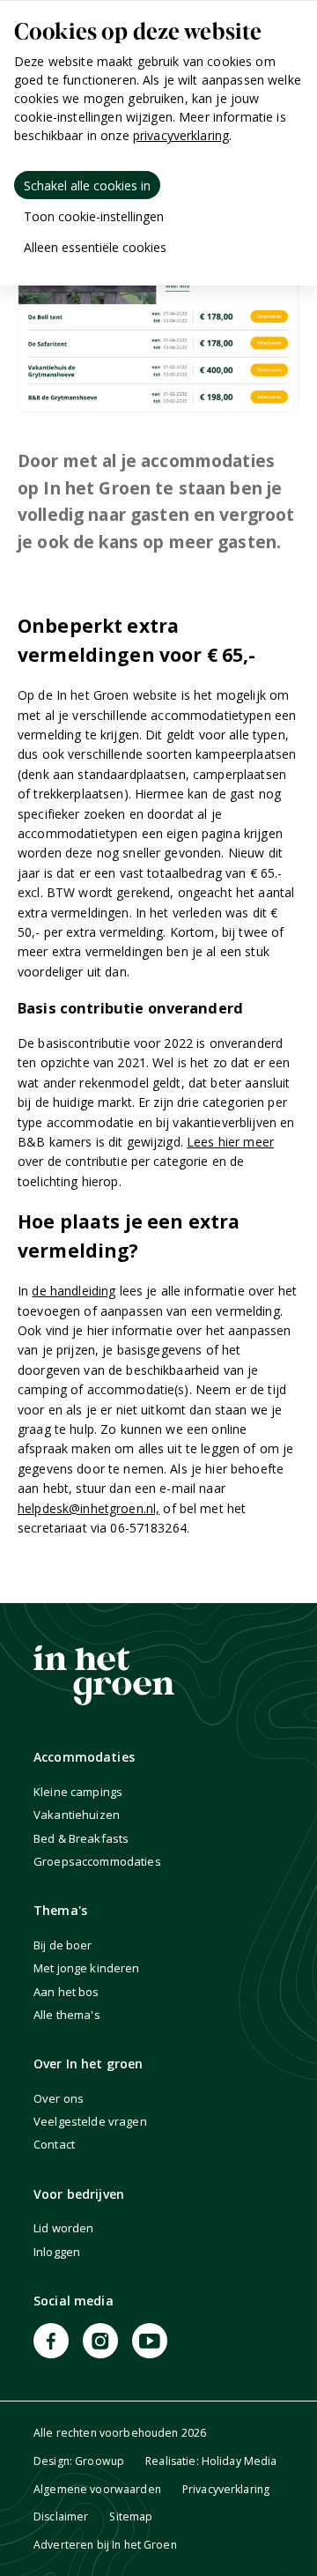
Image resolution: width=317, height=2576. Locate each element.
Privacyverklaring (226, 2489)
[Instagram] (100, 2341)
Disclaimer (61, 2517)
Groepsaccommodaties (97, 1861)
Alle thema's (67, 2015)
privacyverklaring (181, 135)
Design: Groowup (79, 2461)
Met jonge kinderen (87, 1968)
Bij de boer (63, 1945)
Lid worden (63, 2228)
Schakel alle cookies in (87, 186)
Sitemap (131, 2517)
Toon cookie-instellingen (94, 216)
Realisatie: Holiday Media (211, 2461)
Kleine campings (78, 1792)
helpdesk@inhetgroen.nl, (88, 1508)
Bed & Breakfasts (81, 1838)
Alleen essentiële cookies (95, 247)
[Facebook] (51, 2341)
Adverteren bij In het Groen (105, 2545)
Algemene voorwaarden (97, 2489)
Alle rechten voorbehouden (120, 2433)
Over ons (59, 2098)
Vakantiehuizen (77, 1815)
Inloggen (57, 2252)
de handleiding (74, 1291)
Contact (54, 2144)
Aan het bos (66, 1992)
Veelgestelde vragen (90, 2121)
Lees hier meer (230, 1142)
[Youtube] (150, 2341)
